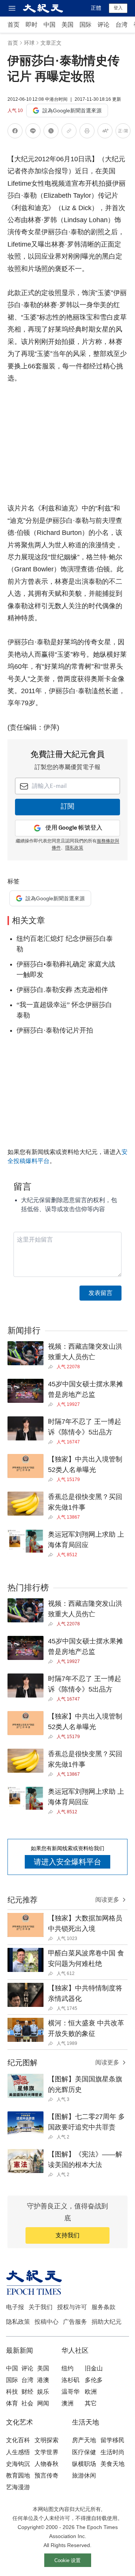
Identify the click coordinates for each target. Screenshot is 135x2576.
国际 (85, 25)
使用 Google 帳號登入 (74, 828)
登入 (118, 8)
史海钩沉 (18, 2464)
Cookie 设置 (67, 2560)
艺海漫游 (18, 2487)
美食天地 (112, 2464)
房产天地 (84, 2440)
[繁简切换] (123, 132)
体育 (12, 2403)
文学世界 (46, 2452)
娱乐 (43, 2392)
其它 (91, 2403)
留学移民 (112, 2440)
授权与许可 (72, 2307)
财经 (27, 2392)
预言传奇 (46, 2475)
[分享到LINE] (33, 132)
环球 (29, 43)
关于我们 (40, 2307)
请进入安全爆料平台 (67, 1862)
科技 (12, 2392)
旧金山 (94, 2368)
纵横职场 (84, 2464)
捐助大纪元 (106, 2322)
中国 (49, 25)
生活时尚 (112, 2452)
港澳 (43, 2380)
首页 (13, 25)
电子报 (15, 2307)
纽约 (67, 2368)
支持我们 (67, 2235)
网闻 (43, 2403)
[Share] (52, 1367)
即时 (31, 25)
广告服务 (75, 2322)
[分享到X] (51, 132)
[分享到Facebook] (15, 132)
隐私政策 (18, 2322)
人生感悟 (18, 2452)
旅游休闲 (84, 2475)
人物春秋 (46, 2464)
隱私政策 (74, 848)
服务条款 (103, 2307)
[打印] (87, 132)
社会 (27, 2403)
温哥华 (70, 2392)
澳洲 (67, 2403)
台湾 (121, 25)
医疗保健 (84, 2452)
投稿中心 (46, 2322)
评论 (103, 25)
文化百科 (18, 2440)
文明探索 (46, 2440)
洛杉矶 (70, 2380)
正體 (96, 8)
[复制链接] (69, 131)
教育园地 (18, 2475)
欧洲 (91, 2392)
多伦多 (94, 2380)
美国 (67, 25)
